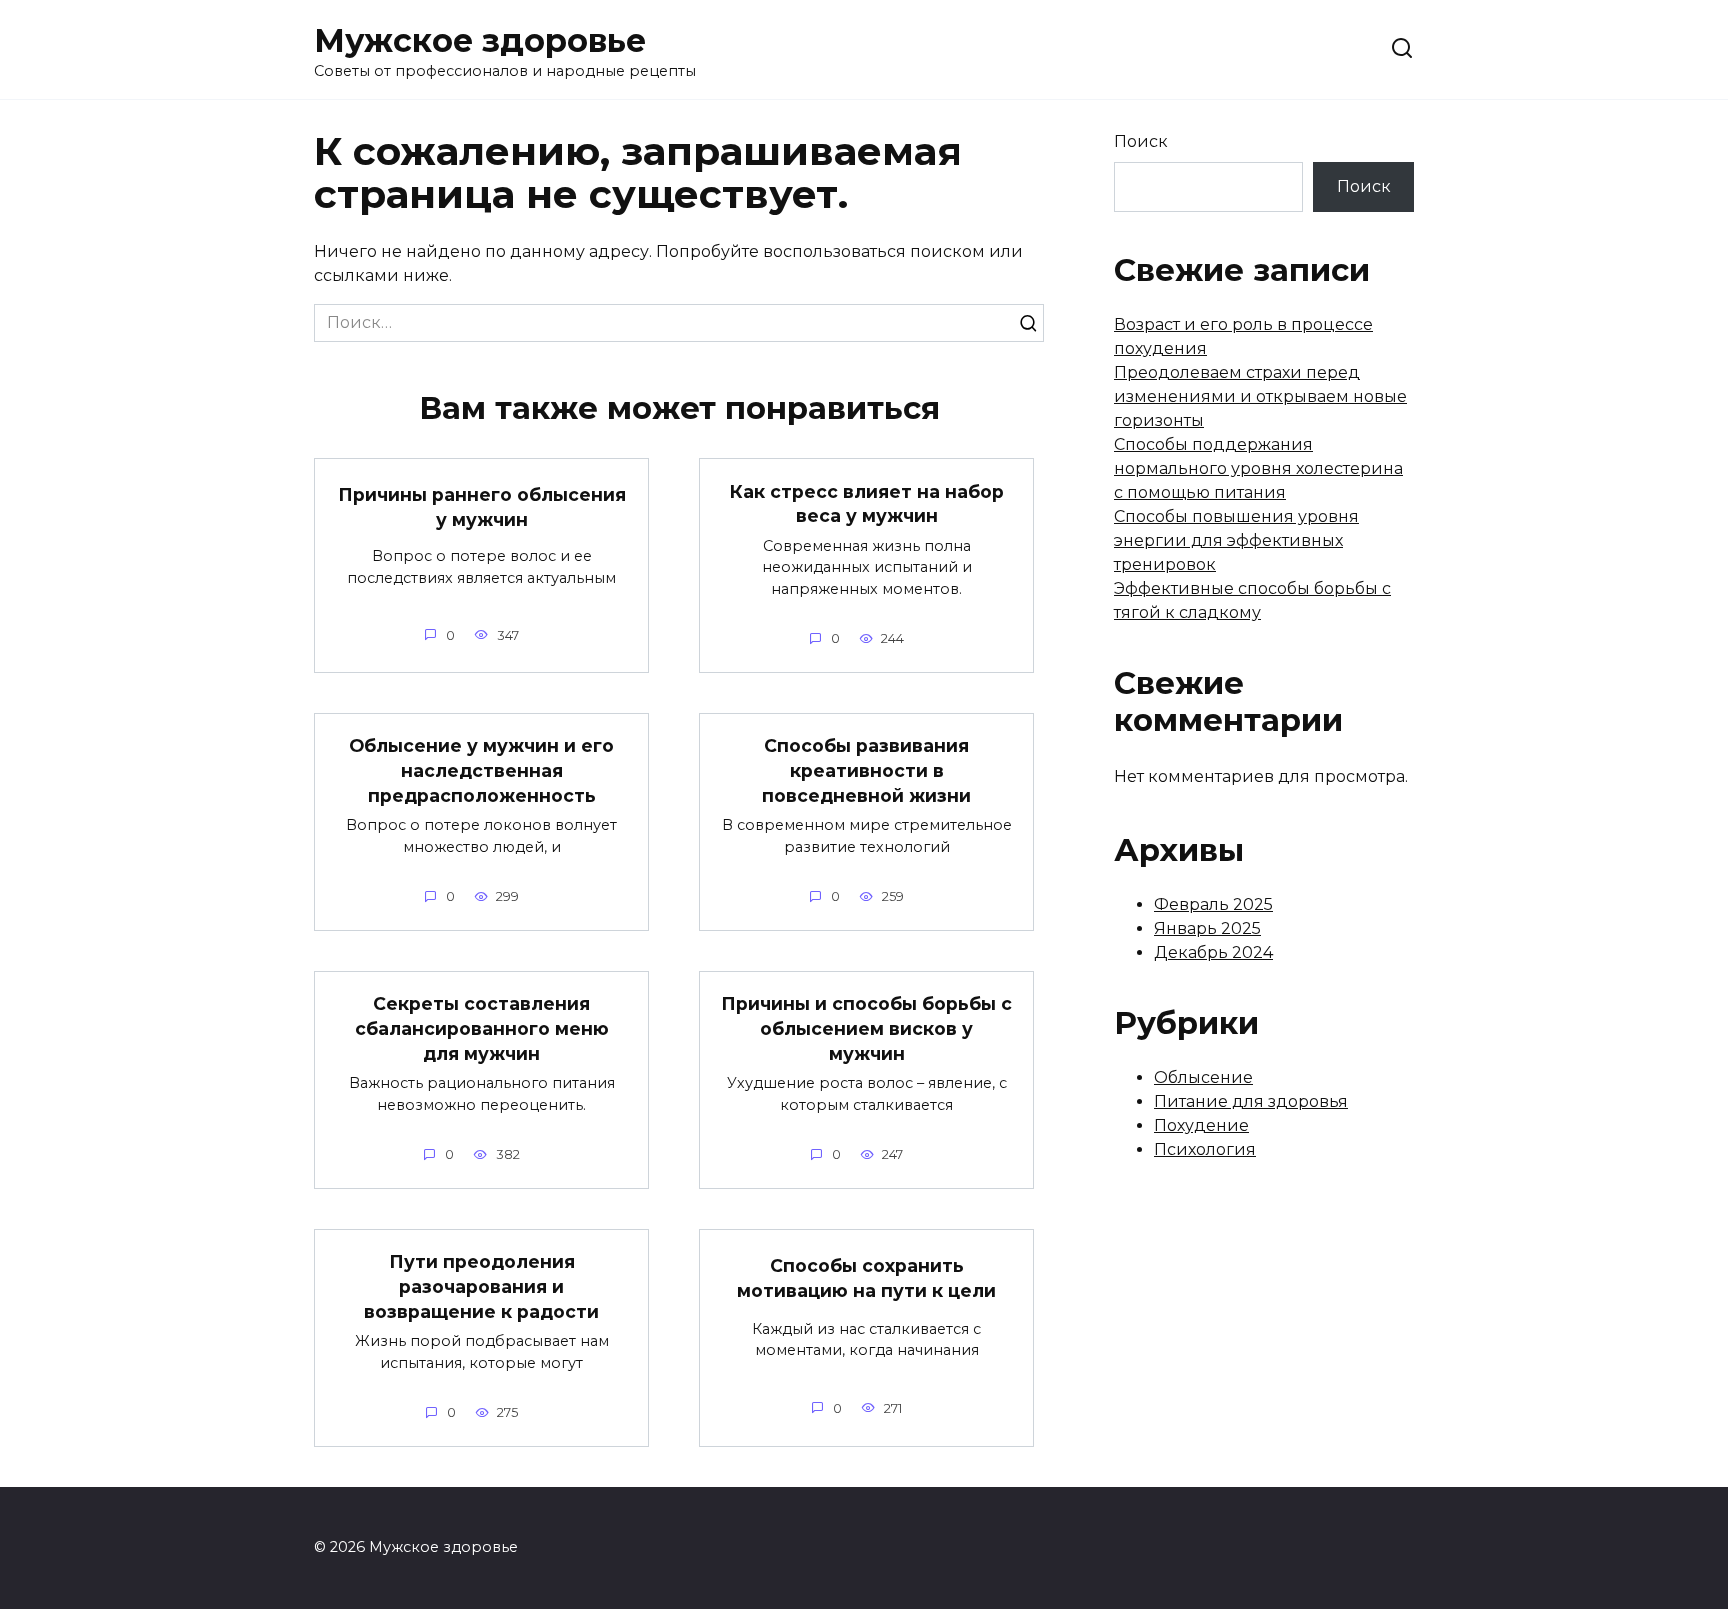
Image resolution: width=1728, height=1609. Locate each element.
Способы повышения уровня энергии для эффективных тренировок (1236, 540)
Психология (1205, 1149)
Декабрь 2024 (1213, 952)
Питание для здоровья (1251, 1101)
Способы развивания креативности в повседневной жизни (866, 770)
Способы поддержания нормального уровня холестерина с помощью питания (1258, 468)
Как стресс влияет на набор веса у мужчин (867, 503)
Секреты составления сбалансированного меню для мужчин (482, 1028)
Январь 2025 (1207, 928)
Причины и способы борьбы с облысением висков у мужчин (866, 1028)
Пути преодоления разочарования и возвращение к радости (481, 1286)
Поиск (1141, 141)
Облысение (1203, 1077)
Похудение (1201, 1125)
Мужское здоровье (480, 40)
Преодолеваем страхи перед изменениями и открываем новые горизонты (1260, 396)
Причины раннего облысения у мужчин (482, 507)
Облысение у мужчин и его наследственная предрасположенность (481, 770)
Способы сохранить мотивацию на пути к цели (866, 1278)
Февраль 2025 (1213, 904)
